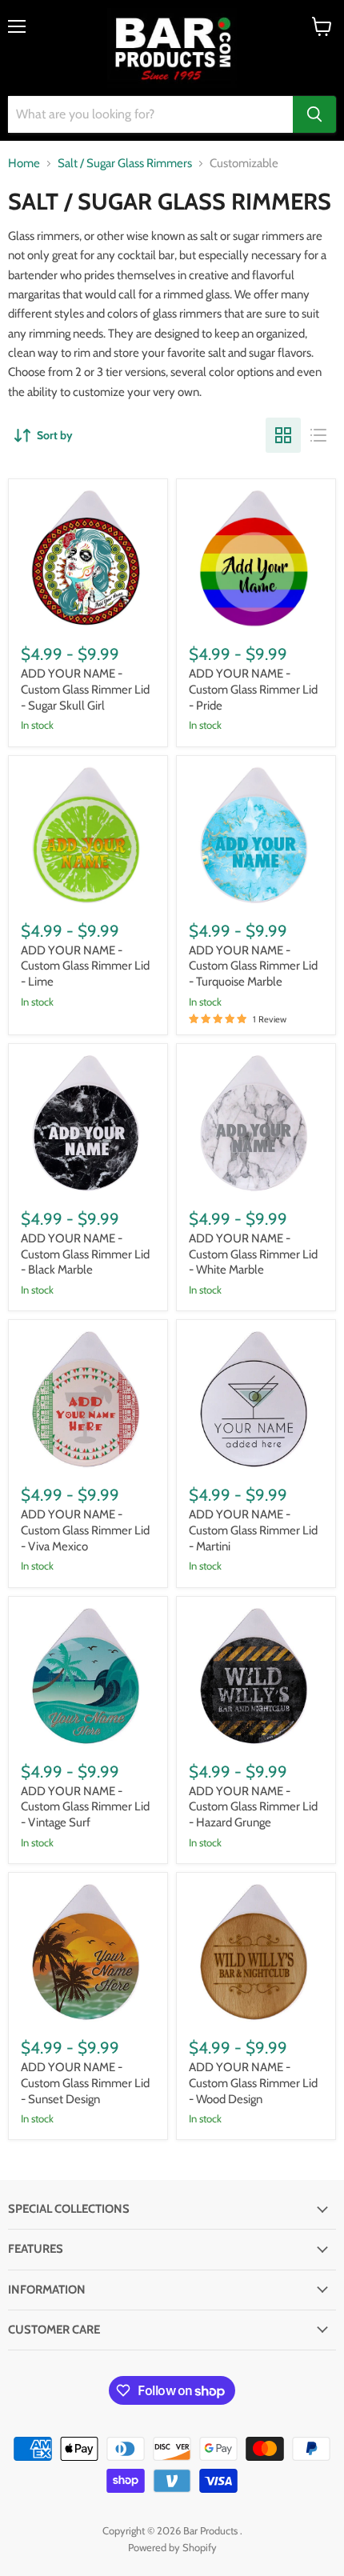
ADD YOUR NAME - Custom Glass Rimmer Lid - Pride (253, 689)
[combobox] (150, 114)
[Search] (314, 114)
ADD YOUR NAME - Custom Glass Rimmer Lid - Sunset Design (85, 2083)
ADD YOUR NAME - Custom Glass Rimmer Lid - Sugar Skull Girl (85, 689)
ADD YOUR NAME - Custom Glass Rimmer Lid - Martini (253, 1530)
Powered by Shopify (172, 2547)
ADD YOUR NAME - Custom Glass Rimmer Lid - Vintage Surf (85, 1807)
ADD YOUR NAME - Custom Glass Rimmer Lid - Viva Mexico (85, 1530)
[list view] (318, 435)
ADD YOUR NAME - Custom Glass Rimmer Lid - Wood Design (253, 2083)
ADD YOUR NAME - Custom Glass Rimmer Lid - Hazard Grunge (253, 1807)
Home (24, 164)
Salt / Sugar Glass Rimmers (125, 164)
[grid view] (283, 435)
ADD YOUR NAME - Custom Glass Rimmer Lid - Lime (85, 966)
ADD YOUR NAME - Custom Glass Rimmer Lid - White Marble (253, 1254)
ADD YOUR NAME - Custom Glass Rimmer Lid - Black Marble (85, 1254)
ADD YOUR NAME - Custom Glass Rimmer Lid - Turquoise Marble (253, 966)
